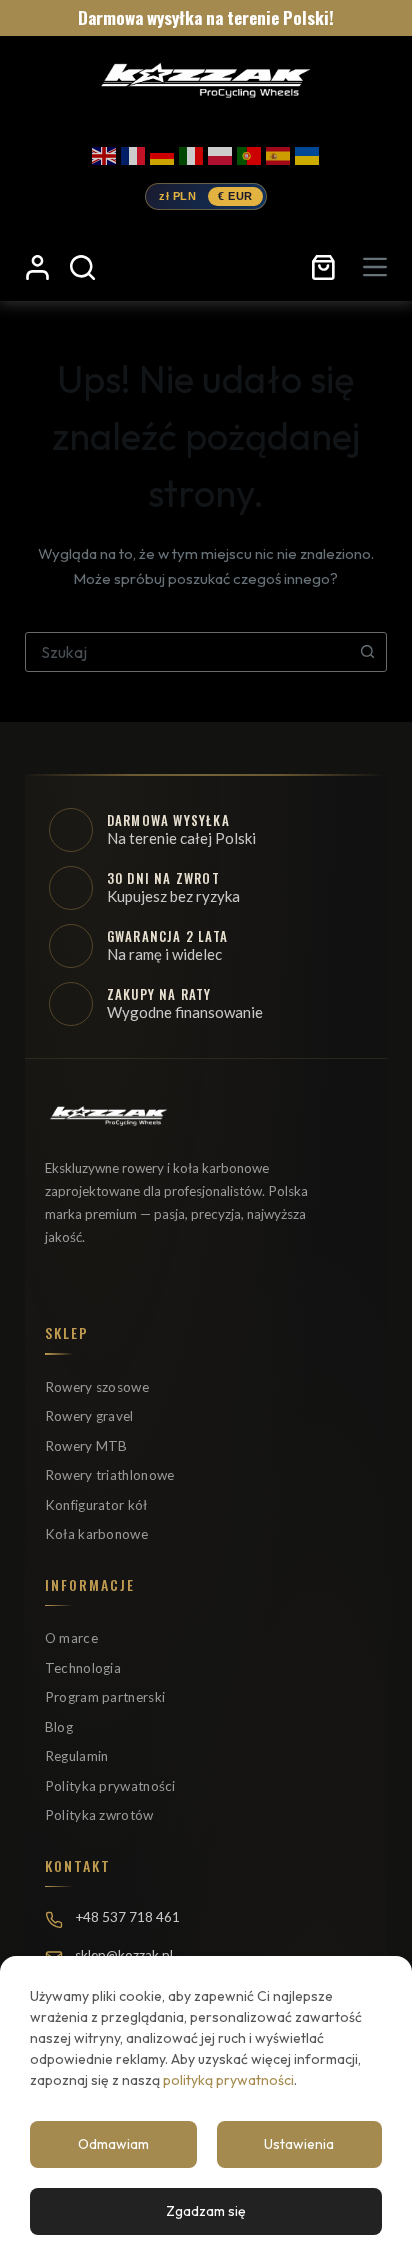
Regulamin (77, 1756)
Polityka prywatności (110, 1786)
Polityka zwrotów (99, 1815)
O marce (71, 1638)
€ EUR (235, 196)
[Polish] (220, 152)
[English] (104, 152)
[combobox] (187, 652)
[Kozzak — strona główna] (204, 79)
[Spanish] (278, 152)
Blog (59, 1727)
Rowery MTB (86, 1446)
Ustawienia (299, 2144)
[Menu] (375, 267)
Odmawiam (113, 2144)
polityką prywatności (228, 2080)
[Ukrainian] (307, 152)
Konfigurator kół (96, 1505)
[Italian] (191, 152)
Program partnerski (105, 1697)
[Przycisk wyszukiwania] (367, 652)
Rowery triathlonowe (110, 1475)
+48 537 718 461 (127, 1917)
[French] (133, 152)
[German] (162, 152)
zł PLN (177, 196)
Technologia (83, 1668)
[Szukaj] (82, 267)
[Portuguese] (249, 152)
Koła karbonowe (96, 1534)
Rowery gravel (89, 1416)
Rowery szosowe (97, 1387)
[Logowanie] (37, 267)
